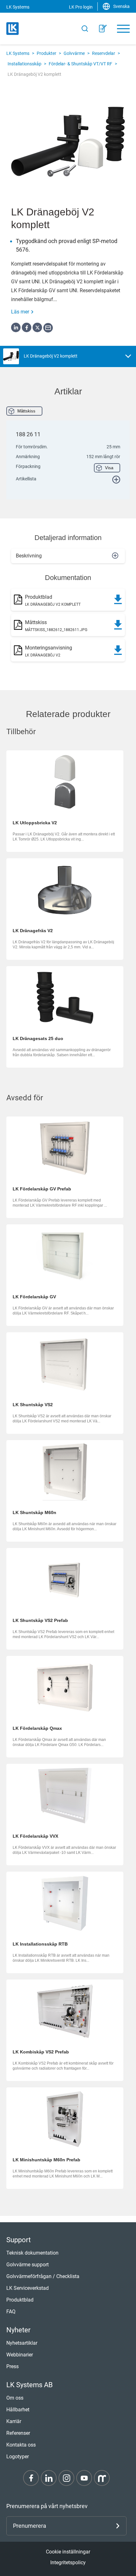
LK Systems (18, 53)
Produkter (46, 53)
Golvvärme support (28, 2265)
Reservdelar (104, 53)
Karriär (14, 2421)
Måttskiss (26, 411)
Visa (109, 468)
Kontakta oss (21, 2445)
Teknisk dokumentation (32, 2253)
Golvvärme (74, 53)
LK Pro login (81, 7)
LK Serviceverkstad (28, 2288)
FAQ (11, 2312)
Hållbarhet (18, 2410)
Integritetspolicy (68, 2563)
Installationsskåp (25, 64)
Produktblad (20, 2300)
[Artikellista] (103, 29)
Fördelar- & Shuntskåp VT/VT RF (80, 64)
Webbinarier (20, 2355)
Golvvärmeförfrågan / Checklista (43, 2276)
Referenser (18, 2433)
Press (12, 2366)
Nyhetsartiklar (22, 2343)
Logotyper (18, 2457)
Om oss (15, 2398)
